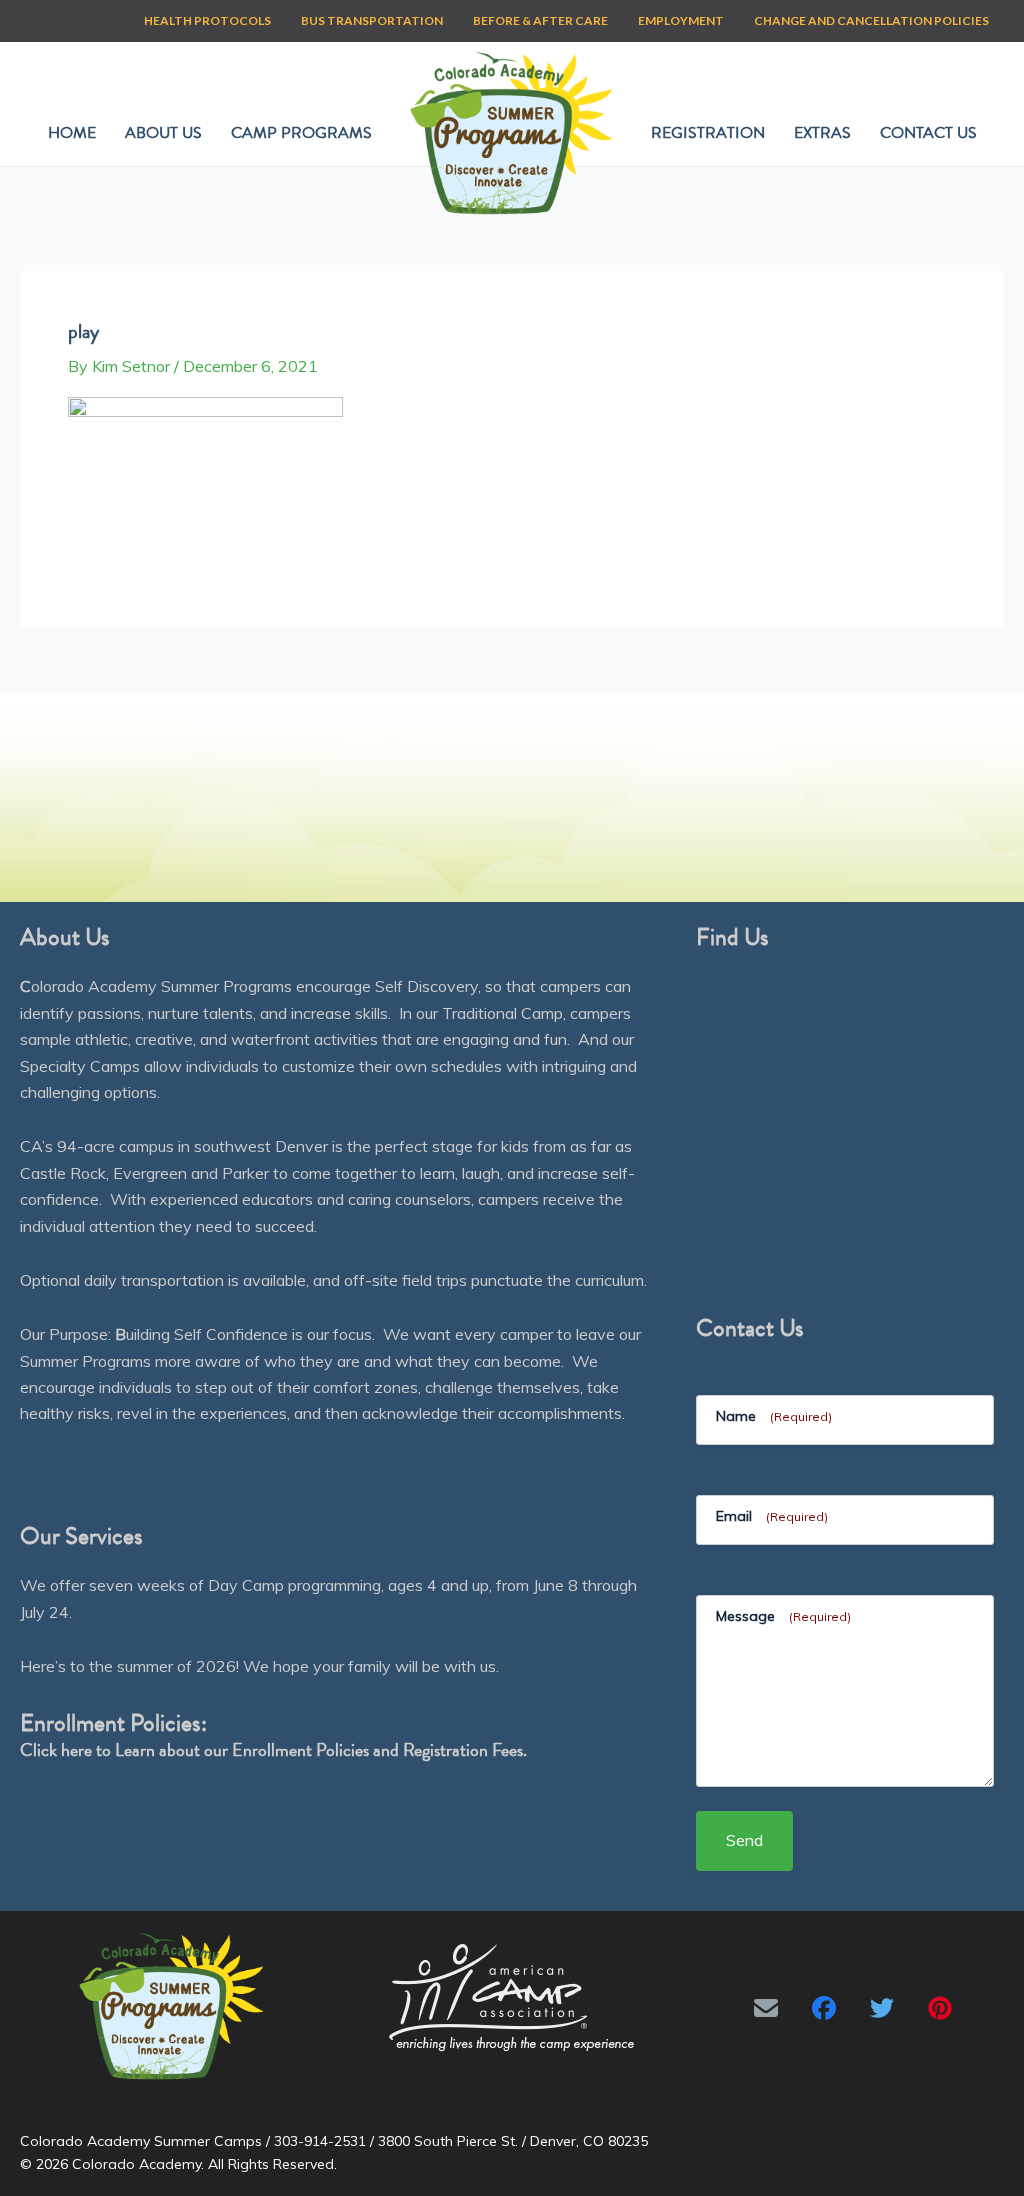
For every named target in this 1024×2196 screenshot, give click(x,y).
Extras (822, 133)
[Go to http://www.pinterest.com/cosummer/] (940, 2008)
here (76, 1749)
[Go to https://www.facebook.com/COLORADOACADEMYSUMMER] (824, 2008)
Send (744, 1840)
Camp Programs (301, 133)
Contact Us (928, 133)
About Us (163, 133)
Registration (708, 133)
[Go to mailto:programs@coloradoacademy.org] (766, 2008)
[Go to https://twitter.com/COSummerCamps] (882, 2008)
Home (72, 133)
